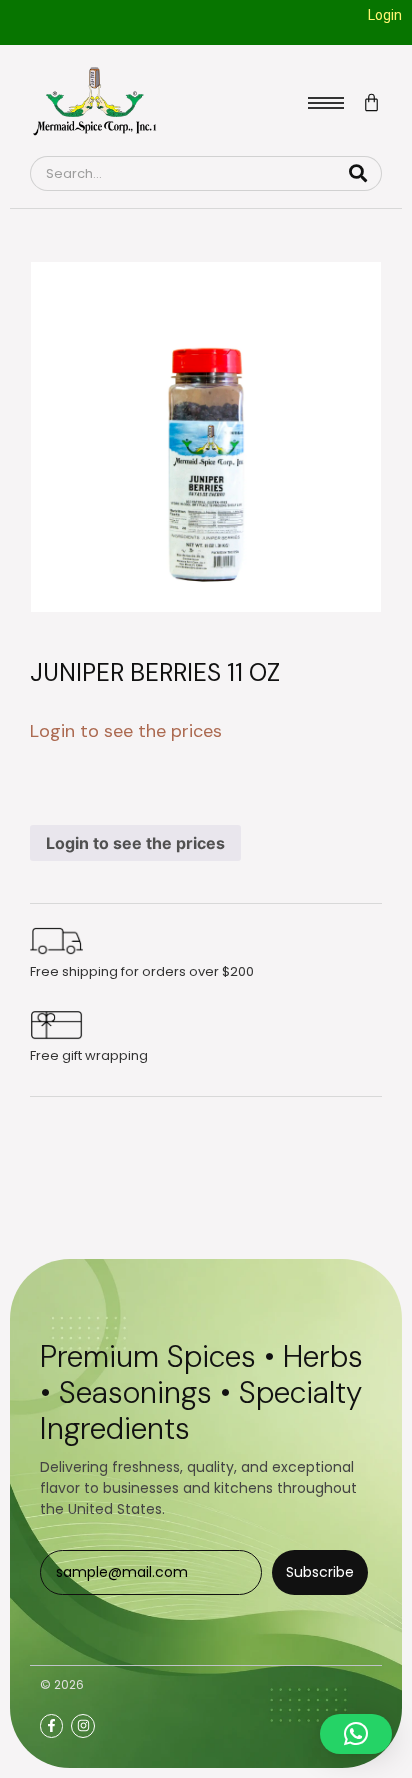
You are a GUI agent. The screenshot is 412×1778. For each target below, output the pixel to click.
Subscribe (320, 1572)
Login (385, 15)
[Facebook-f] (51, 1725)
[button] (356, 1734)
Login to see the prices (135, 843)
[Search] (358, 174)
